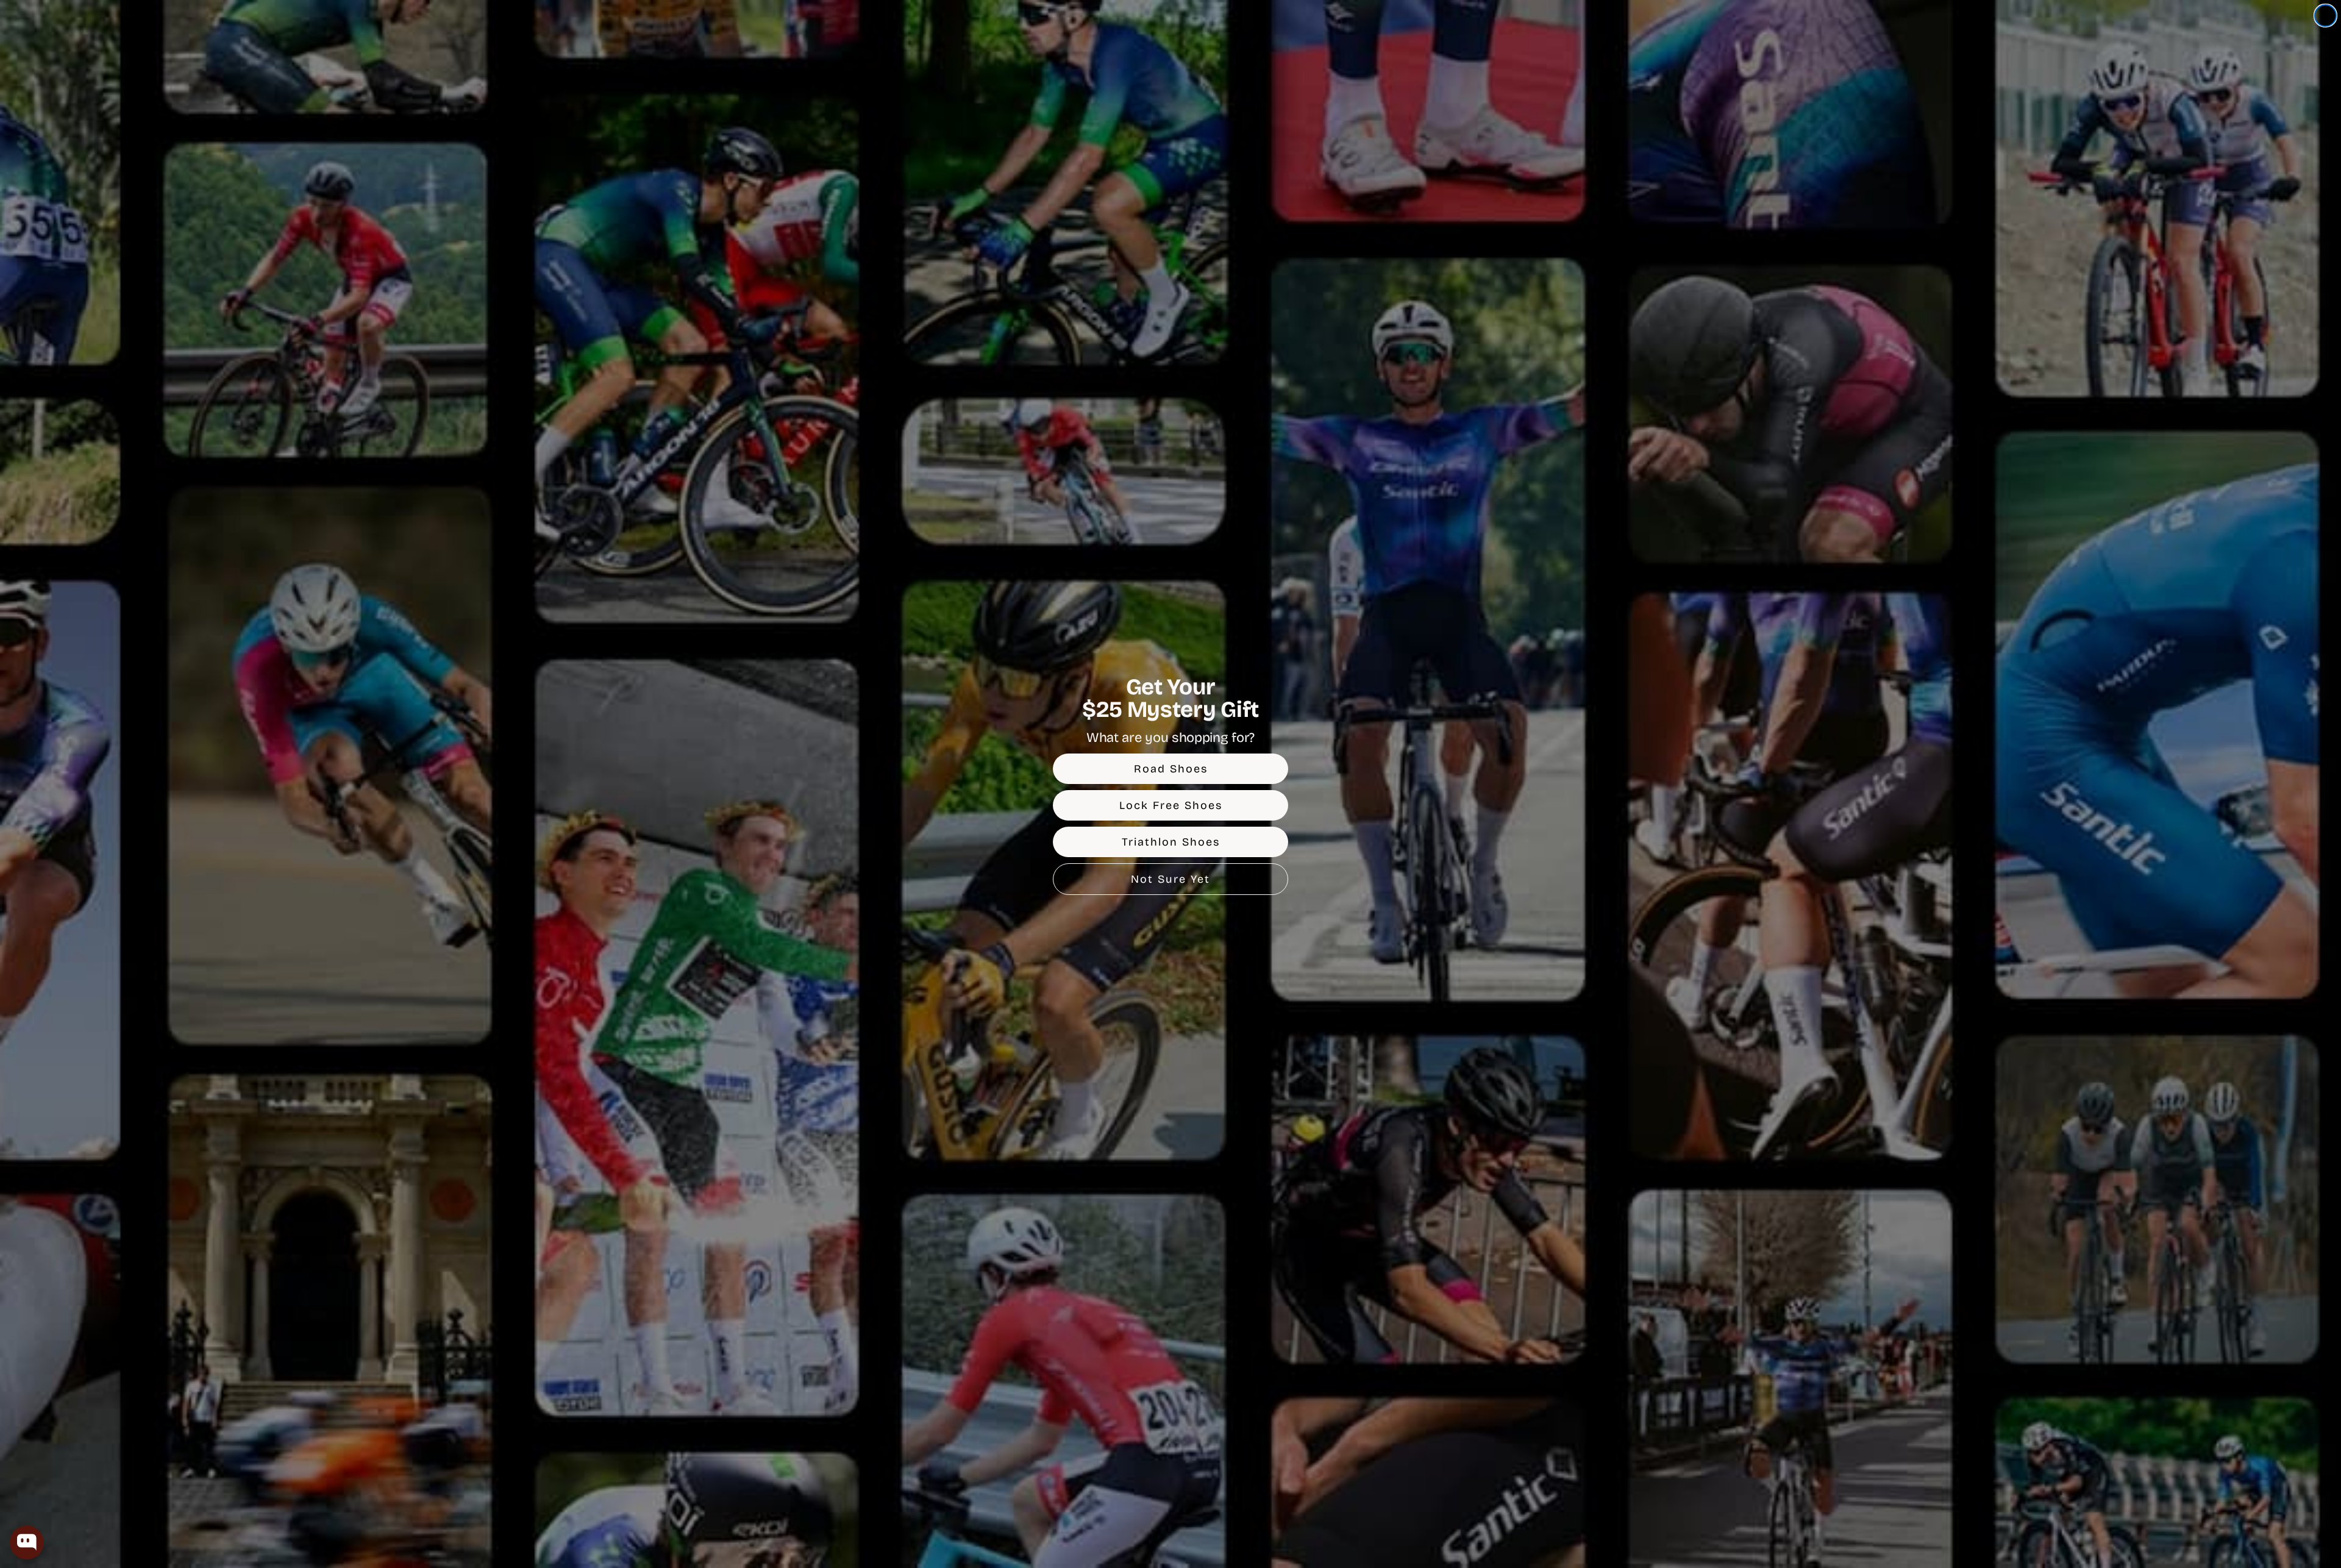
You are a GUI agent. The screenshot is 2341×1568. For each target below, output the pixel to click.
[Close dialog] (2325, 16)
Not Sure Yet (1170, 879)
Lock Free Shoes (1171, 805)
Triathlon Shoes (1171, 842)
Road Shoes (1171, 769)
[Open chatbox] (27, 1542)
